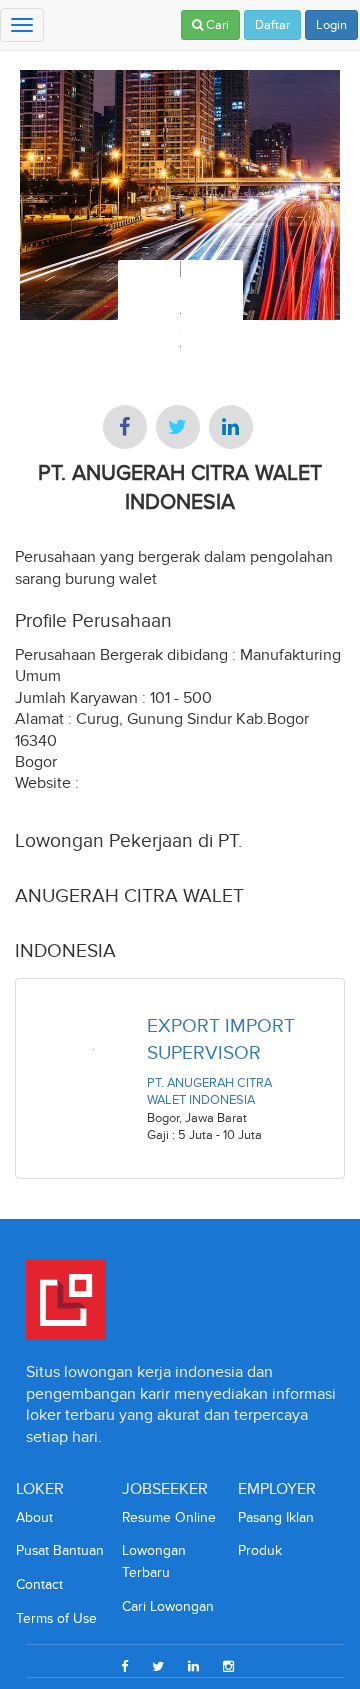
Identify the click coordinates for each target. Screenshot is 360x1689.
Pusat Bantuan (60, 1550)
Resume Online (169, 1517)
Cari (216, 25)
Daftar (272, 25)
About (34, 1517)
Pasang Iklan (276, 1517)
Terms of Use (56, 1618)
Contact (39, 1584)
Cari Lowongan (168, 1606)
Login (331, 25)
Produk (260, 1550)
